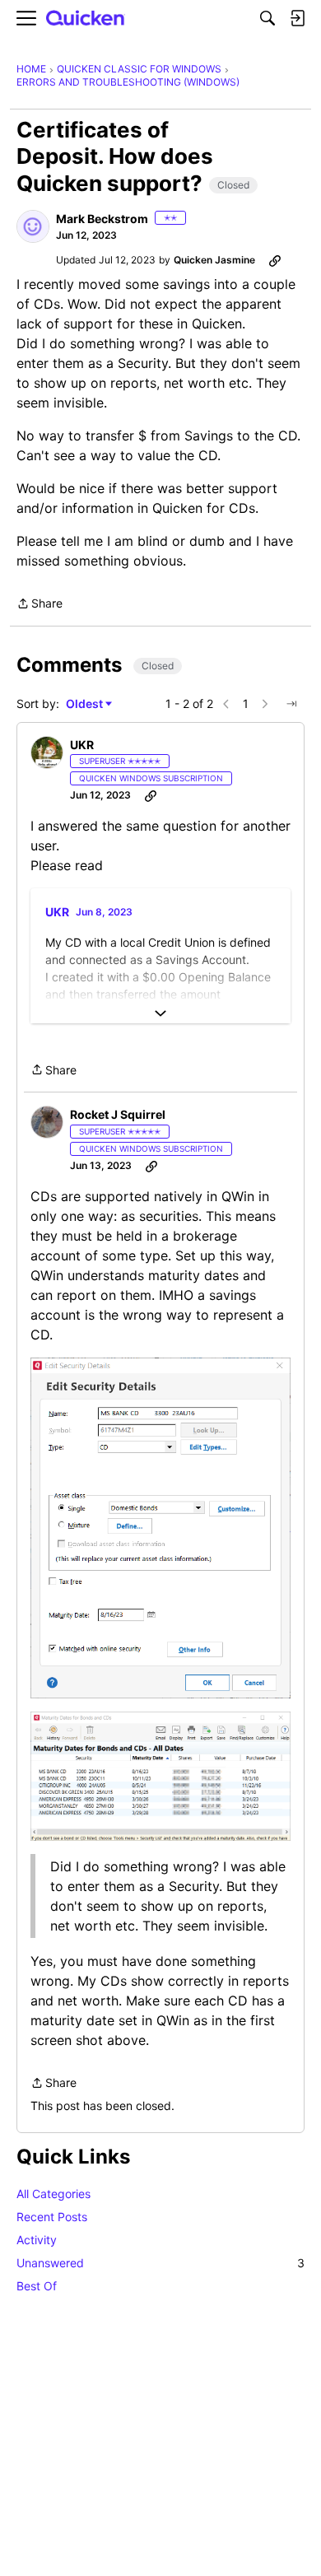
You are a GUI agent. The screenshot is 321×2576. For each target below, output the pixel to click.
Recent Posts (52, 2217)
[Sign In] (297, 18)
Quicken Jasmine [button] (214, 260)
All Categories (53, 2194)
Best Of (37, 2286)
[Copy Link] (275, 260)
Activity (37, 2240)
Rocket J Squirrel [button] (118, 1114)
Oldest (86, 704)
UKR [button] (82, 745)
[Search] (267, 18)
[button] (33, 226)
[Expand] (160, 1013)
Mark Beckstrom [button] (102, 219)
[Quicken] (86, 19)
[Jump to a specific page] (291, 704)
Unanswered (160, 2263)
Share (40, 605)
